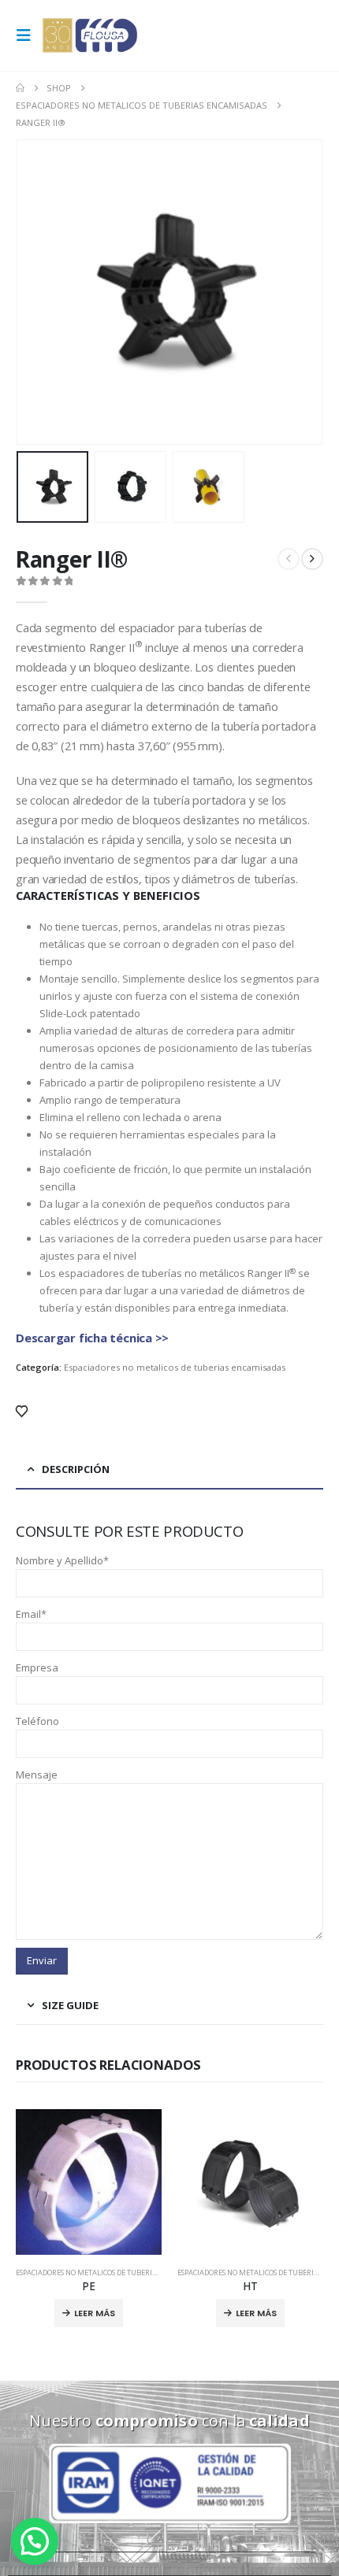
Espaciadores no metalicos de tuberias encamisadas (175, 1367)
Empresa (37, 1667)
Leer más (95, 2313)
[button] (28, 35)
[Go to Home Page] (20, 88)
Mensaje (37, 1775)
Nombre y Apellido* (62, 1560)
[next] (312, 559)
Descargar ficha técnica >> (92, 1338)
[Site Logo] (90, 35)
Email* (31, 1614)
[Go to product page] (89, 2182)
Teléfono (37, 1721)
